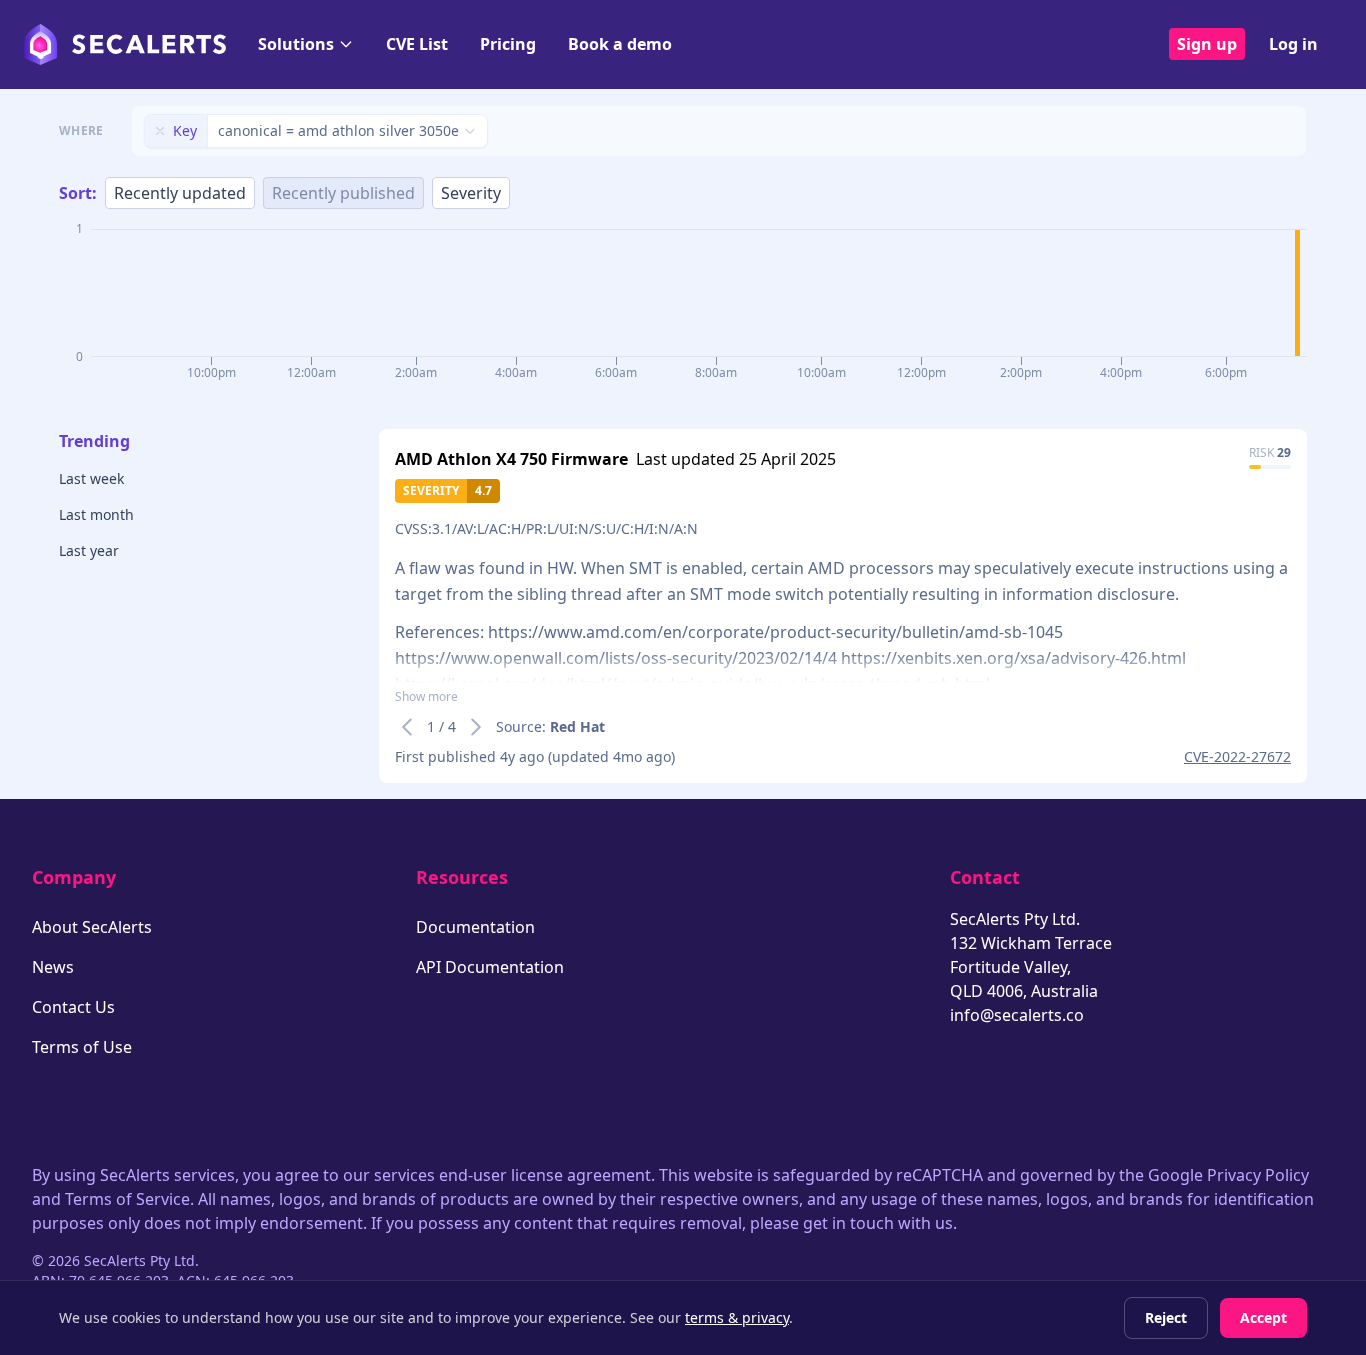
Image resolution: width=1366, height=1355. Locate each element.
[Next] (476, 727)
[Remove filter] (160, 131)
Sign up (1207, 44)
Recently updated (180, 193)
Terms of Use (82, 1047)
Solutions (296, 44)
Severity (471, 193)
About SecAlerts (92, 927)
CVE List (417, 44)
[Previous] (407, 727)
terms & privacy (737, 1317)
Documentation (475, 927)
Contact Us (73, 1007)
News (53, 967)
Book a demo (620, 44)
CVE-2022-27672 (1237, 756)
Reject (1166, 1317)
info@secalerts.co (1017, 1015)
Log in (1293, 44)
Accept (1263, 1317)
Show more (426, 697)
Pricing (508, 44)
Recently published (343, 193)
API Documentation (490, 967)
